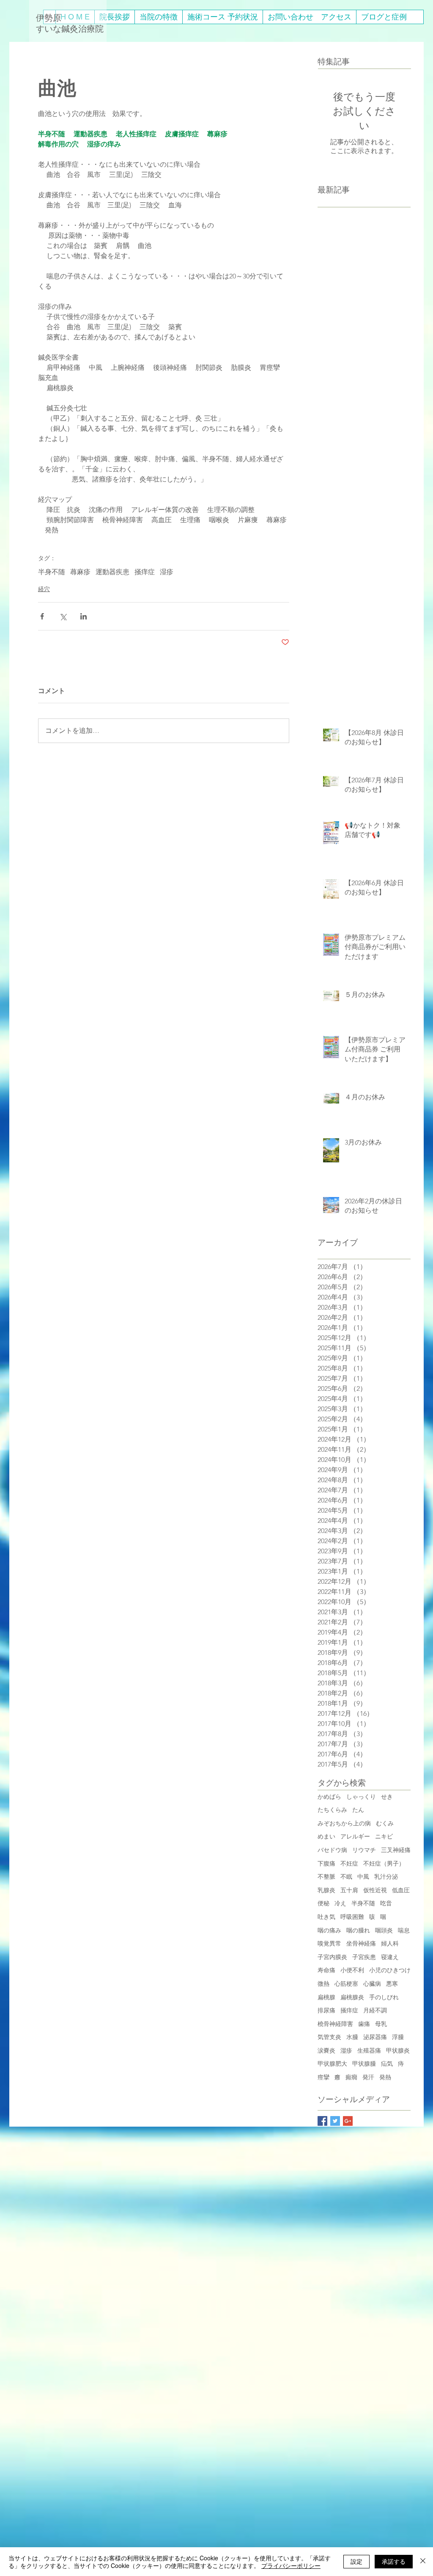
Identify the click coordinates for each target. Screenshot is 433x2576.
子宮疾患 (364, 1957)
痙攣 (323, 2077)
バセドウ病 (332, 1850)
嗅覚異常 (329, 1943)
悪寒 (392, 1984)
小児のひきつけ (390, 1970)
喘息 (404, 1930)
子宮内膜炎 (332, 1957)
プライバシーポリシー (291, 2565)
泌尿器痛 (375, 2037)
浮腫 (398, 2037)
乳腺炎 (326, 1890)
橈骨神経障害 (335, 2024)
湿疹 (167, 572)
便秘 (323, 1903)
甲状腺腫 (364, 2064)
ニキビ (384, 1836)
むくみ (385, 1823)
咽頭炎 (384, 1930)
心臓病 (372, 1984)
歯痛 (364, 2024)
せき (387, 1797)
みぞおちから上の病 (344, 1823)
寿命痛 (326, 1970)
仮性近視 (375, 1890)
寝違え (390, 1957)
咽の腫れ (358, 1930)
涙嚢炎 (326, 2050)
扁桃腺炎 (352, 1997)
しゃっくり (361, 1797)
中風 (363, 1877)
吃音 (386, 1903)
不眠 (346, 1877)
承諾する (394, 2561)
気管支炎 (329, 2037)
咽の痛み (329, 1930)
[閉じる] (423, 2562)
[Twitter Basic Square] (335, 2121)
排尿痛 (326, 2010)
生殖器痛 (369, 2050)
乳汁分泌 (386, 1877)
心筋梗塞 (346, 1984)
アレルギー (355, 1836)
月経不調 (375, 2010)
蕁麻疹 (80, 572)
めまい (326, 1836)
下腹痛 (326, 1863)
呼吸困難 (352, 1917)
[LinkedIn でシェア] (84, 616)
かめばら (329, 1797)
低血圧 (401, 1890)
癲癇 (351, 2077)
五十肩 (349, 1890)
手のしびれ (384, 1997)
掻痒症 (145, 572)
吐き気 (326, 1917)
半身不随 (52, 572)
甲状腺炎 (398, 2050)
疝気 (387, 2064)
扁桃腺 (326, 1997)
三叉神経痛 (396, 1850)
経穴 (44, 589)
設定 (356, 2561)
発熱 (385, 2077)
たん (358, 1810)
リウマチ (364, 1850)
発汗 (368, 2077)
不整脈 (326, 1877)
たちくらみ (332, 1810)
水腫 (352, 2037)
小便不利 (352, 1970)
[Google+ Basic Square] (348, 2121)
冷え (340, 1903)
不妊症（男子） (384, 1863)
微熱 (323, 1984)
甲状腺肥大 (332, 2064)
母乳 (381, 2024)
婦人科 (390, 1943)
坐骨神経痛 (361, 1943)
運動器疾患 (112, 572)
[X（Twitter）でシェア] (63, 616)
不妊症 (349, 1863)
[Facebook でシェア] (42, 616)
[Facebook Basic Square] (322, 2121)
